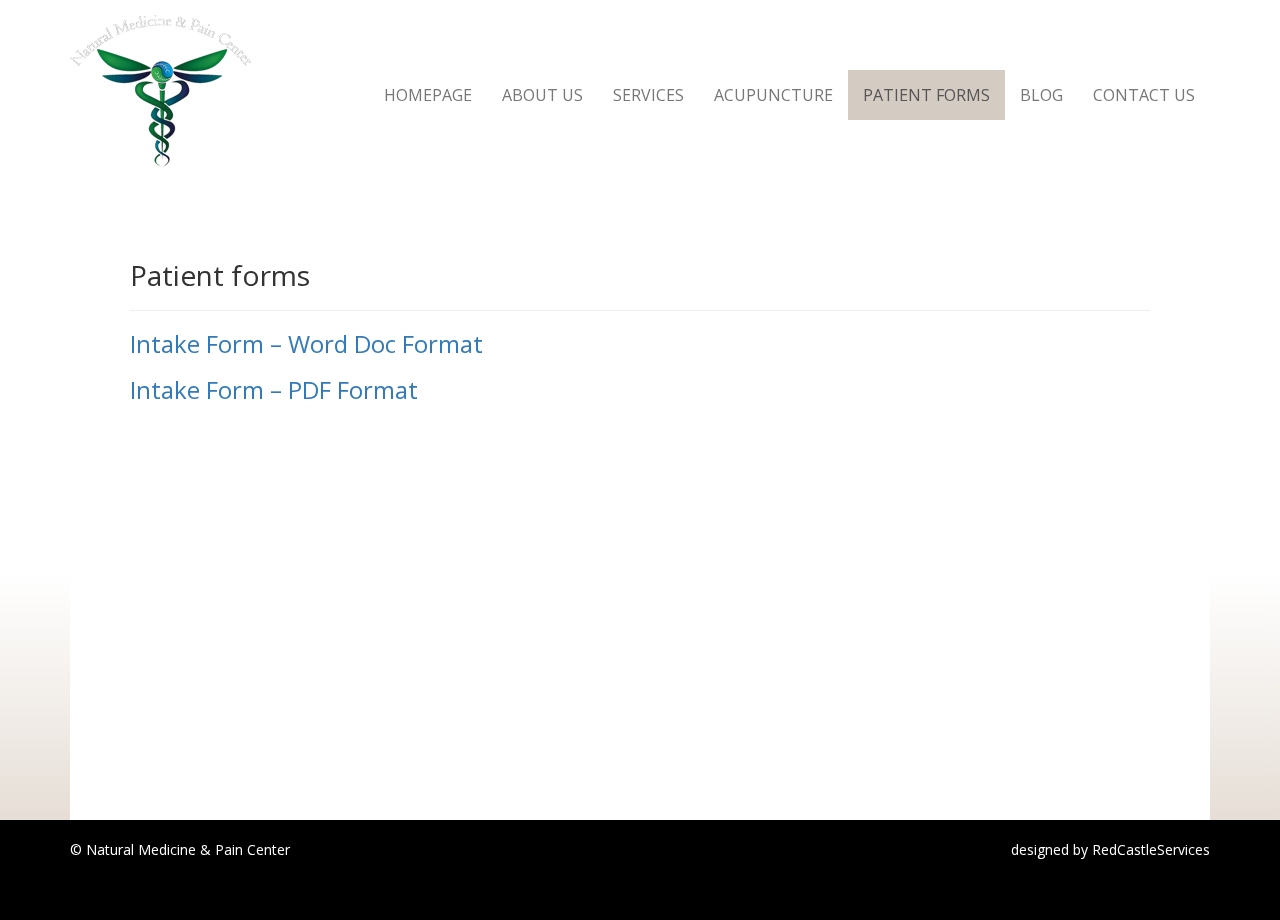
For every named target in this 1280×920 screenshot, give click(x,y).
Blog (1041, 95)
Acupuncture (773, 95)
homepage (428, 95)
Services (648, 95)
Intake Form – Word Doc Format (306, 343)
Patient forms (926, 95)
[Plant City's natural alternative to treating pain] (160, 25)
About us (542, 95)
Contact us (1144, 95)
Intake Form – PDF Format (274, 389)
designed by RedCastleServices (1110, 849)
